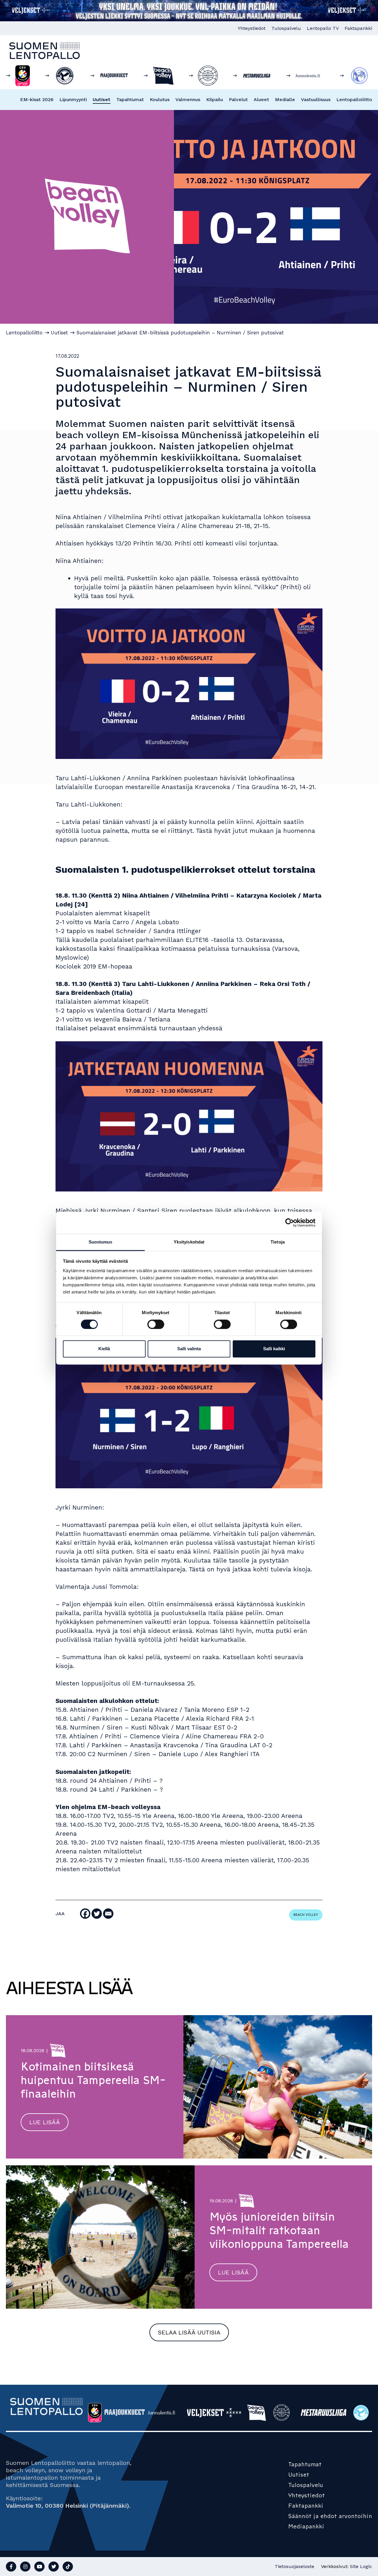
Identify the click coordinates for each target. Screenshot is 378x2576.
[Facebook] (85, 1914)
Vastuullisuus (316, 99)
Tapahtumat (130, 99)
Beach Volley (306, 1915)
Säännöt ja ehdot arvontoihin (330, 2516)
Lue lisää (45, 2122)
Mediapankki (306, 2526)
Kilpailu (215, 99)
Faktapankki (358, 28)
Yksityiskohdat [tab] (189, 1242)
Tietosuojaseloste (294, 2566)
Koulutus (160, 99)
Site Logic (361, 2566)
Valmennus (188, 99)
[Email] (108, 1914)
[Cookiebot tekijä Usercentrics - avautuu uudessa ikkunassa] (290, 1223)
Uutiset (102, 99)
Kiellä (104, 1349)
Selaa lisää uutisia (189, 2332)
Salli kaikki (274, 1349)
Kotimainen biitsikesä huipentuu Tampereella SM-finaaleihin (93, 2080)
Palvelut (238, 99)
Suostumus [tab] (101, 1242)
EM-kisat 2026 (37, 99)
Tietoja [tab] (278, 1242)
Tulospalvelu (286, 28)
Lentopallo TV (323, 28)
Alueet (261, 99)
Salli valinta (189, 1349)
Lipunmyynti (73, 99)
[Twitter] (97, 1914)
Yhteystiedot (252, 28)
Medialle (285, 99)
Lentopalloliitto (354, 99)
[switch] (156, 1324)
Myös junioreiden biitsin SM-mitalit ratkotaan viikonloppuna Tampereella (279, 2230)
